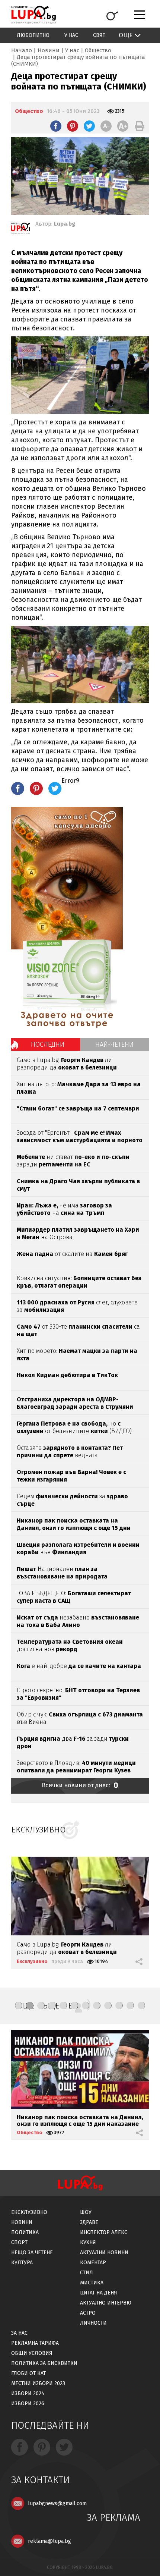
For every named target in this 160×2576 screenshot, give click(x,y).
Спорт (19, 2242)
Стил (87, 2273)
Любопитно (33, 35)
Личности (93, 2323)
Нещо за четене (32, 2253)
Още (126, 35)
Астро (88, 2313)
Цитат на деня (99, 2293)
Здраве (89, 2222)
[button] (19, 2005)
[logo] (33, 15)
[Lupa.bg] (20, 230)
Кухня (88, 2242)
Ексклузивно (32, 1961)
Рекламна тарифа (35, 2343)
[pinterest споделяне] (73, 126)
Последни (48, 1044)
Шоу (86, 2212)
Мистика (92, 2283)
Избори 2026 (28, 2404)
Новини (49, 50)
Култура (22, 2263)
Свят (99, 35)
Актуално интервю (106, 2303)
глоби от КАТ (28, 2373)
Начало (22, 50)
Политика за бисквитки (44, 2363)
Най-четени (114, 1044)
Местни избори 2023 (38, 2383)
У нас (71, 35)
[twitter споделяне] (89, 126)
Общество (98, 50)
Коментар (93, 2263)
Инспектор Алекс (104, 2232)
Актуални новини (104, 2253)
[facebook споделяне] (56, 126)
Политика (25, 2232)
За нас (19, 2333)
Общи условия (32, 2353)
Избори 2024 (28, 2393)
